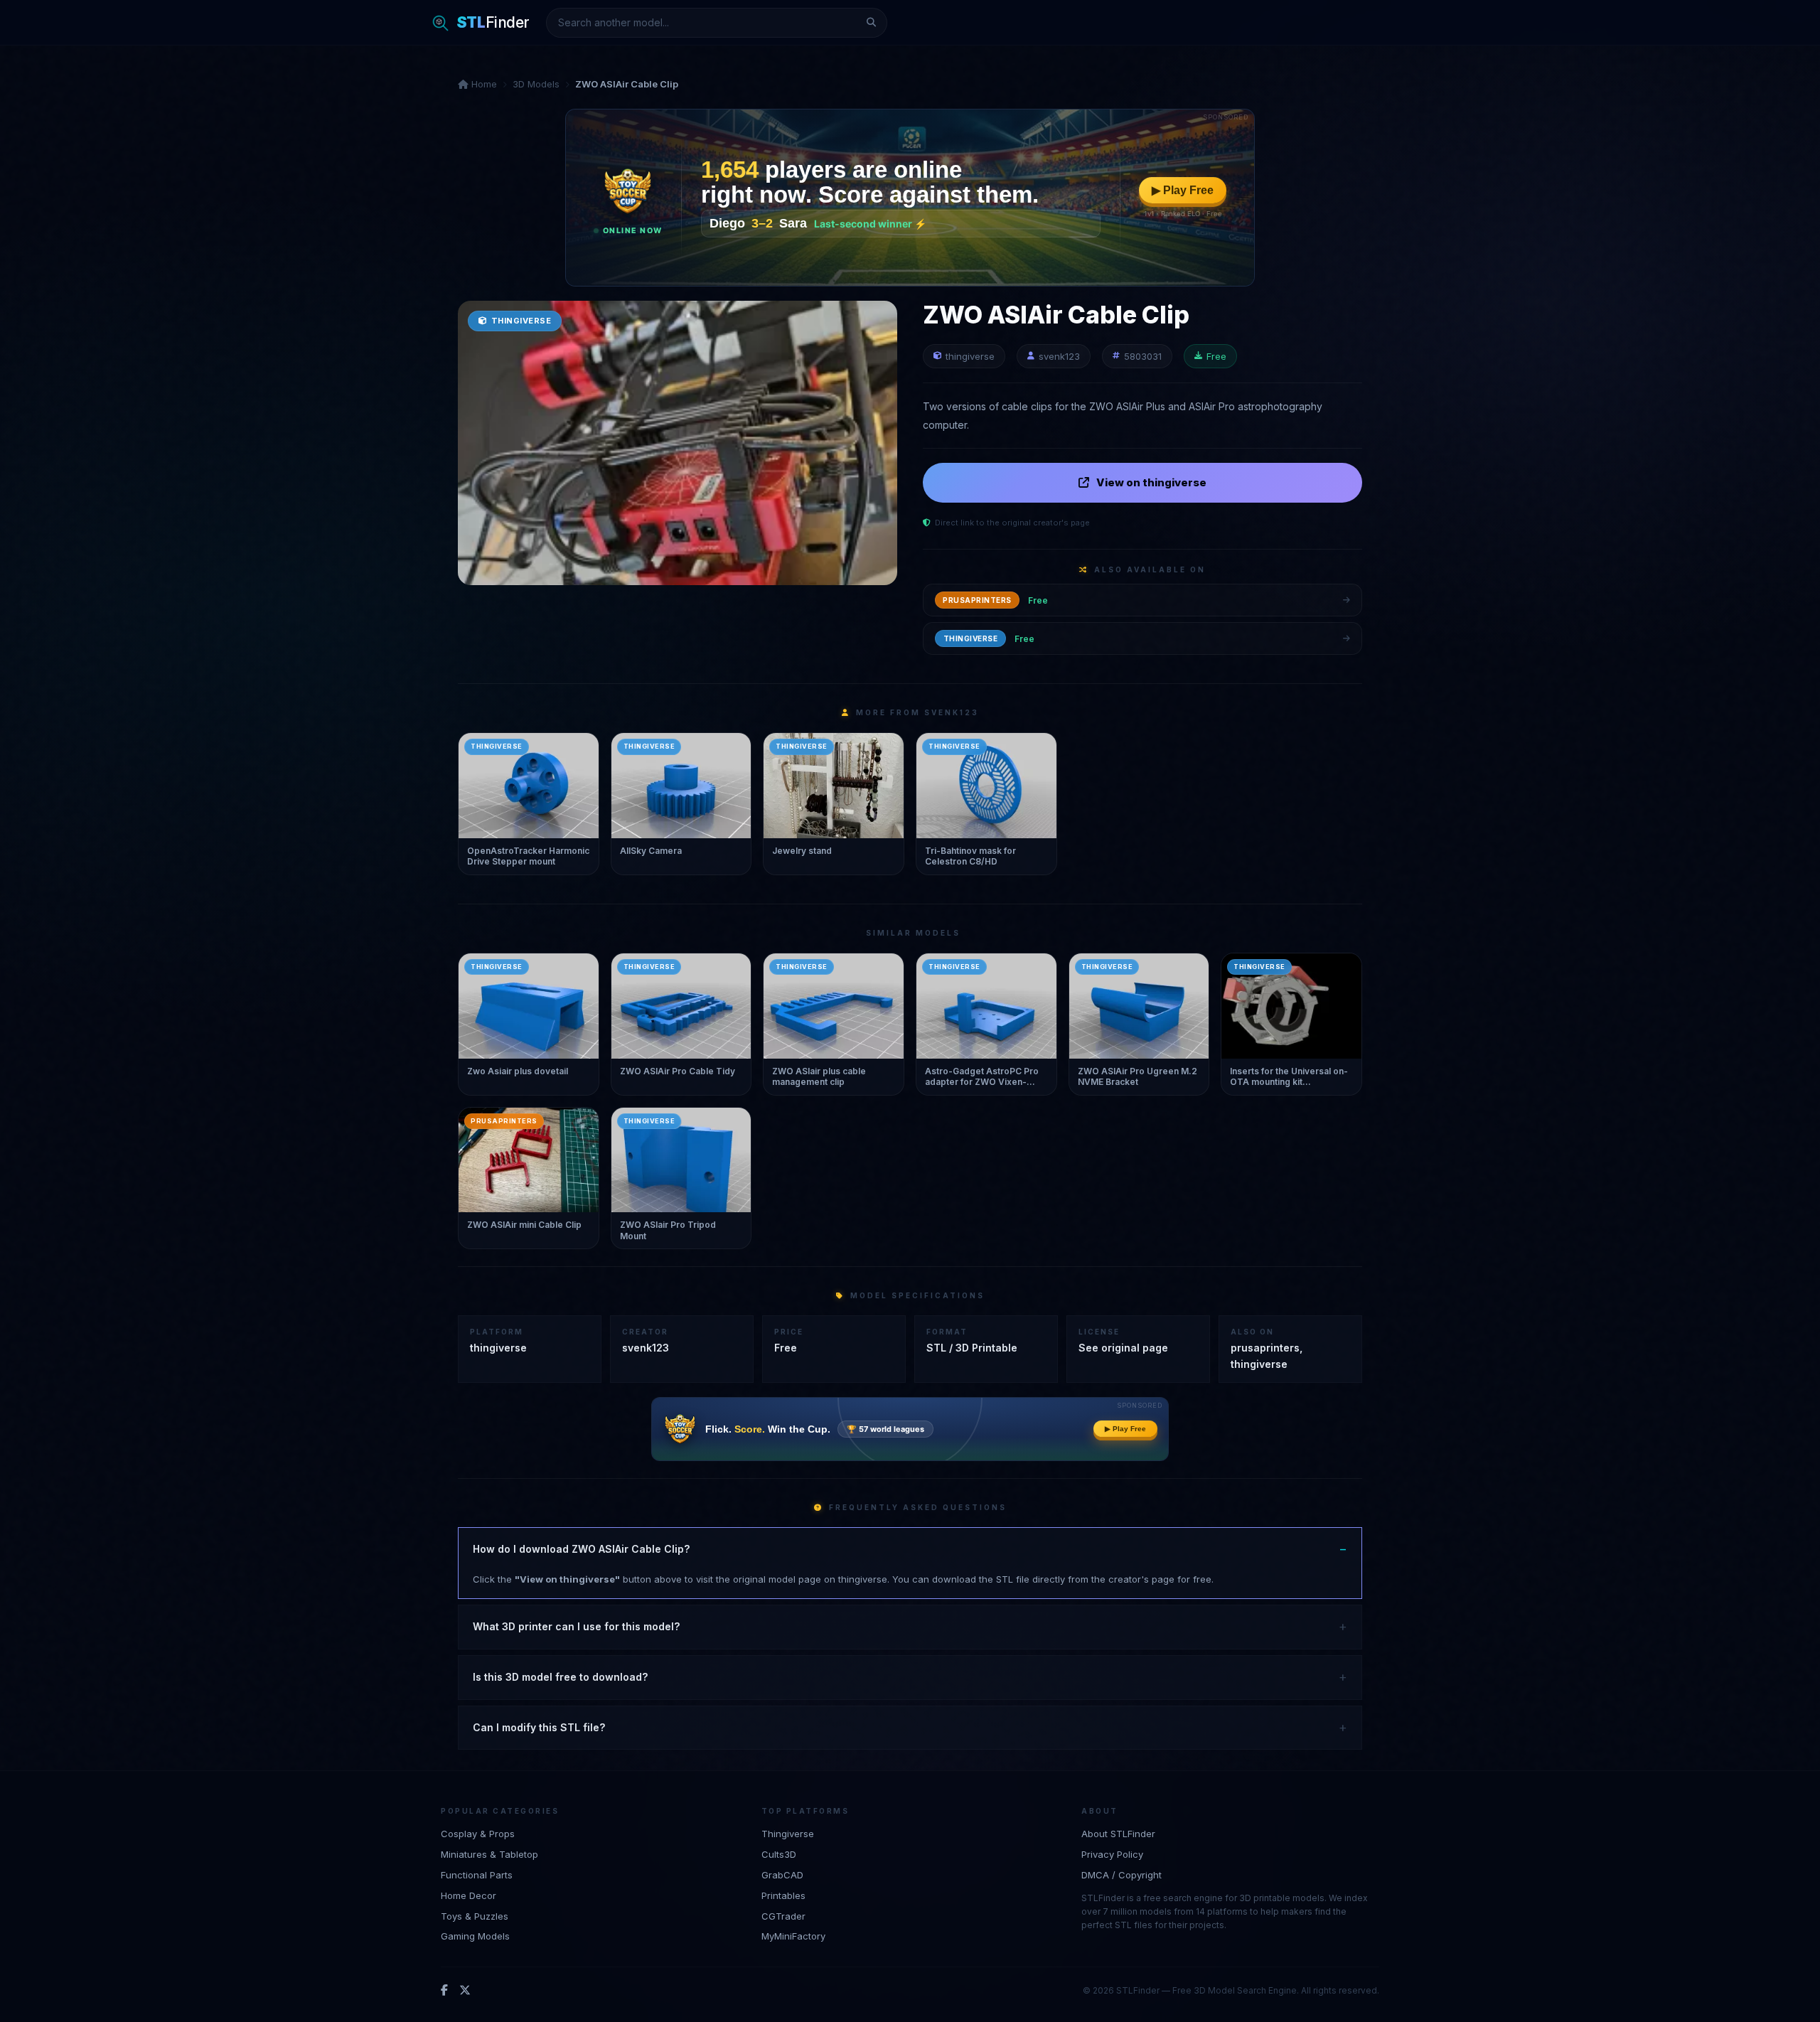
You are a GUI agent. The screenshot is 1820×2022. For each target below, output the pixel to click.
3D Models (536, 84)
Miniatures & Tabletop (489, 1853)
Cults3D (779, 1853)
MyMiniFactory (793, 1936)
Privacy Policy (1112, 1853)
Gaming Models (475, 1936)
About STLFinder (1118, 1834)
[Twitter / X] (465, 1990)
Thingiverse (788, 1834)
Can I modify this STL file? (539, 1727)
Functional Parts (477, 1874)
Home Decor (469, 1895)
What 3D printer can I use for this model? (576, 1626)
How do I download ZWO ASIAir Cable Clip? (581, 1549)
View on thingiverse (1151, 482)
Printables (783, 1895)
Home (483, 84)
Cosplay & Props (478, 1834)
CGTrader (783, 1915)
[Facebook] (444, 1990)
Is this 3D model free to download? (560, 1677)
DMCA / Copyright (1122, 1874)
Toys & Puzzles (475, 1915)
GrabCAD (782, 1874)
